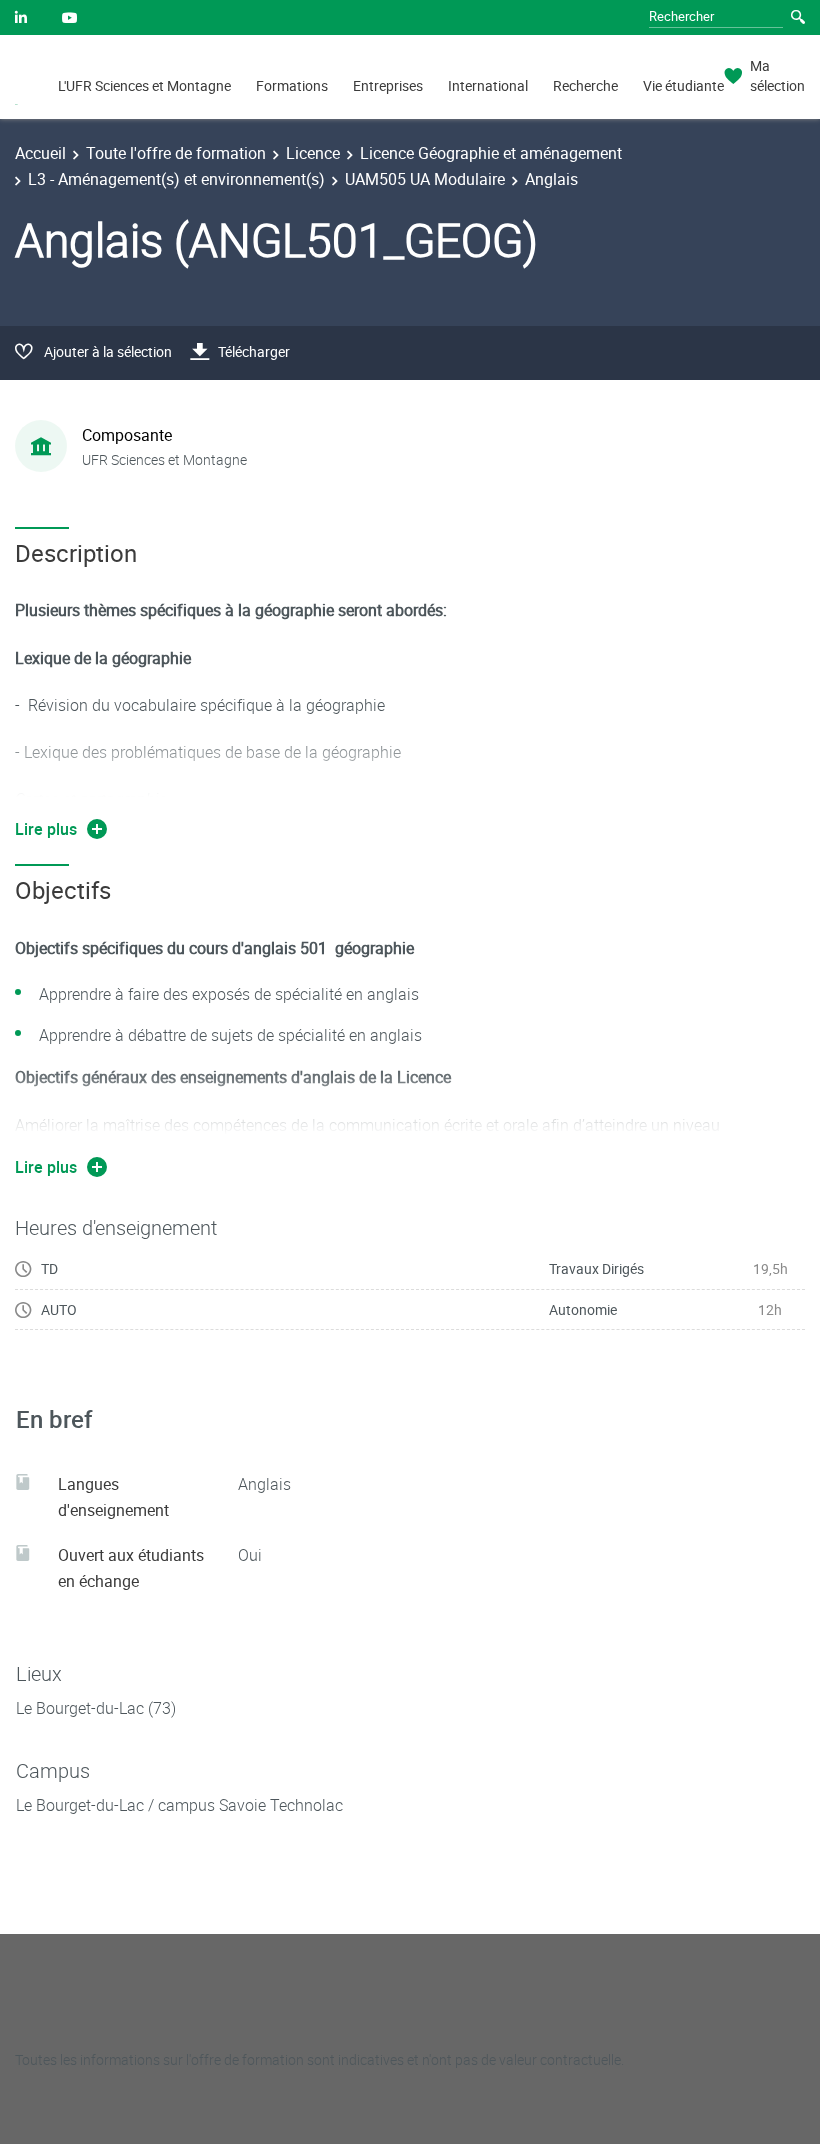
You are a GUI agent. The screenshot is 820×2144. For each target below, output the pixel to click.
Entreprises (388, 85)
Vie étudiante (683, 85)
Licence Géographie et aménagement (491, 153)
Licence (313, 153)
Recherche (585, 85)
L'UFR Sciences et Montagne (144, 85)
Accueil (40, 153)
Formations (292, 85)
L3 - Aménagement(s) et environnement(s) (176, 179)
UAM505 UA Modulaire (425, 179)
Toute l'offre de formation (176, 153)
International (488, 85)
